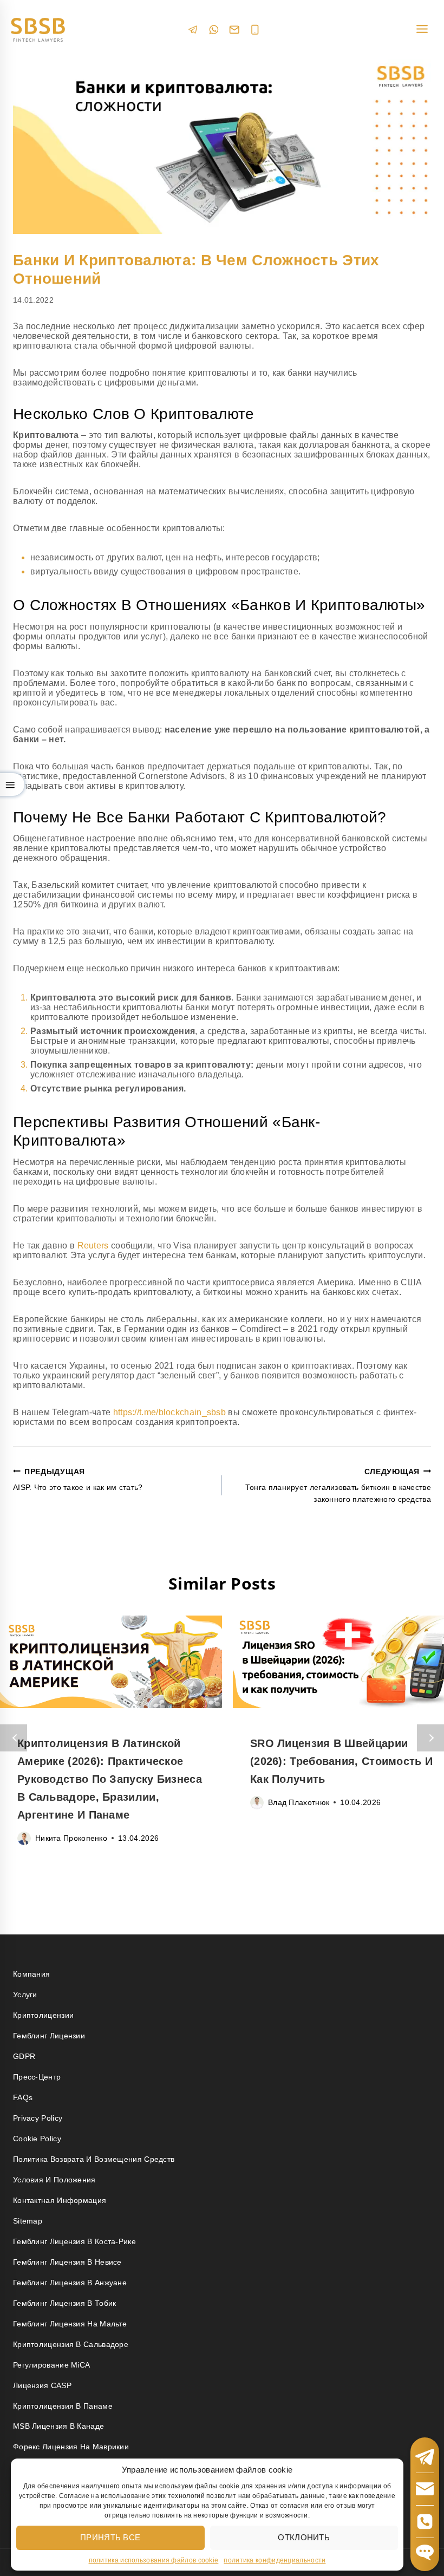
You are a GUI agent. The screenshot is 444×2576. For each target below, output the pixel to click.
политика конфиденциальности (275, 2560)
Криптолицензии (43, 2015)
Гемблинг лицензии (49, 2036)
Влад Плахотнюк (299, 1802)
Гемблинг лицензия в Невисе (67, 2262)
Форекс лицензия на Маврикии (71, 2447)
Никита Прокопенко (71, 1838)
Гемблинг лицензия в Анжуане (70, 2283)
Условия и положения (54, 2180)
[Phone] (255, 30)
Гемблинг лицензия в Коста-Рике (74, 2241)
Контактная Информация (60, 2200)
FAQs (23, 2097)
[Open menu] (422, 30)
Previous (14, 1738)
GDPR (24, 2056)
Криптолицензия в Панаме (63, 2406)
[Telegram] (193, 30)
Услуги (25, 1995)
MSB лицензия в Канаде (58, 2426)
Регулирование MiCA (51, 2365)
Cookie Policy (37, 2139)
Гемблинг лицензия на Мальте (70, 2324)
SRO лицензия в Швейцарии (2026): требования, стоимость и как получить (341, 1761)
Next (430, 1738)
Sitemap (28, 2221)
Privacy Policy (38, 2118)
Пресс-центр (37, 2077)
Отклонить (304, 2537)
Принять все (110, 2537)
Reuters (93, 1245)
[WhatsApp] (214, 30)
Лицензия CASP (42, 2385)
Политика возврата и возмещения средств (94, 2159)
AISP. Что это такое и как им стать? (78, 1479)
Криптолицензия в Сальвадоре (71, 2344)
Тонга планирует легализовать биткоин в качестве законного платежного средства (338, 1486)
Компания (31, 1974)
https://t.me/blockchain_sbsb (169, 1412)
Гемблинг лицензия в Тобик (65, 2303)
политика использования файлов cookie (154, 2560)
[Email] (234, 30)
